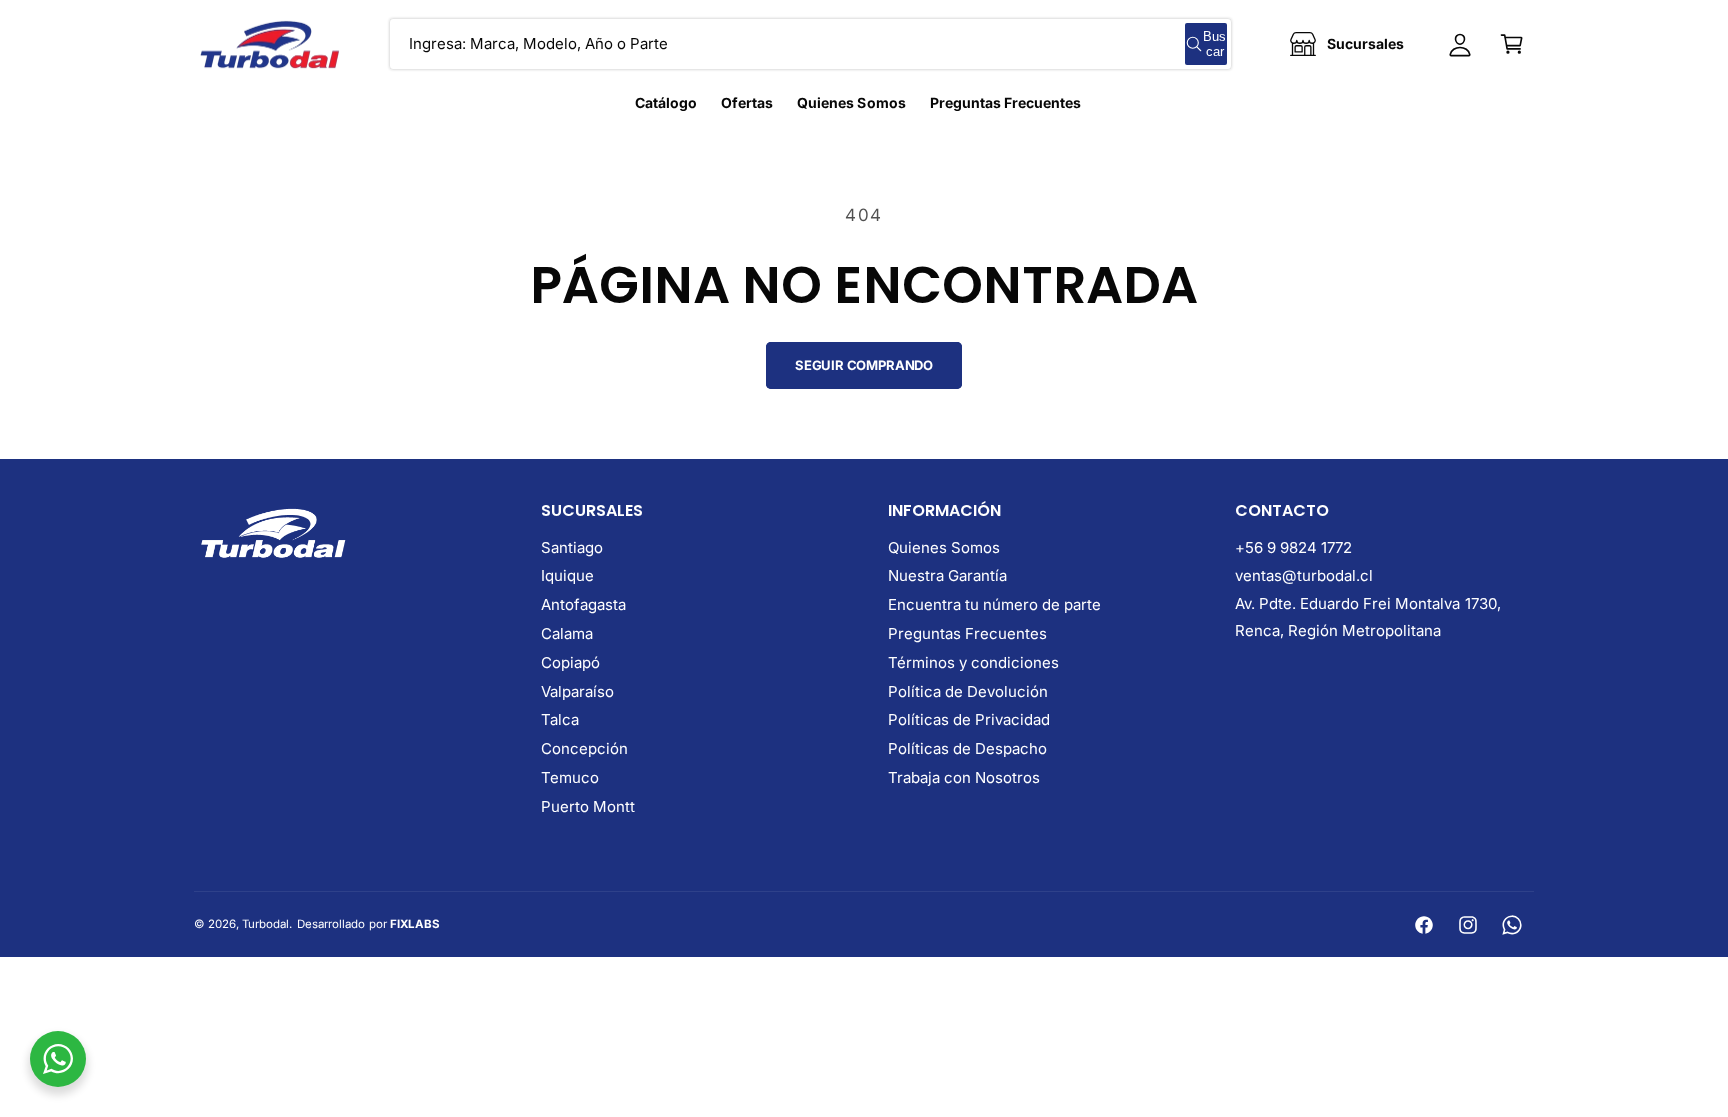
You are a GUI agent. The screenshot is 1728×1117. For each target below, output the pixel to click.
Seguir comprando (864, 365)
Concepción (584, 748)
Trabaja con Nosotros (964, 777)
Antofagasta (583, 604)
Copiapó (570, 662)
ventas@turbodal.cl (1304, 575)
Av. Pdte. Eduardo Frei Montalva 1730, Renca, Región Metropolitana (1368, 617)
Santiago (572, 547)
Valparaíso (577, 691)
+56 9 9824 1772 (1293, 547)
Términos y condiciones (973, 662)
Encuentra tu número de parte (994, 604)
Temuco (570, 777)
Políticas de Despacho (967, 748)
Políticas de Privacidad (969, 719)
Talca (560, 719)
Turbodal (265, 924)
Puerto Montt (588, 806)
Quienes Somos (944, 547)
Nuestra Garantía (947, 575)
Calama (567, 633)
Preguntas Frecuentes (967, 633)
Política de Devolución (968, 691)
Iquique (567, 575)
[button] (1512, 44)
